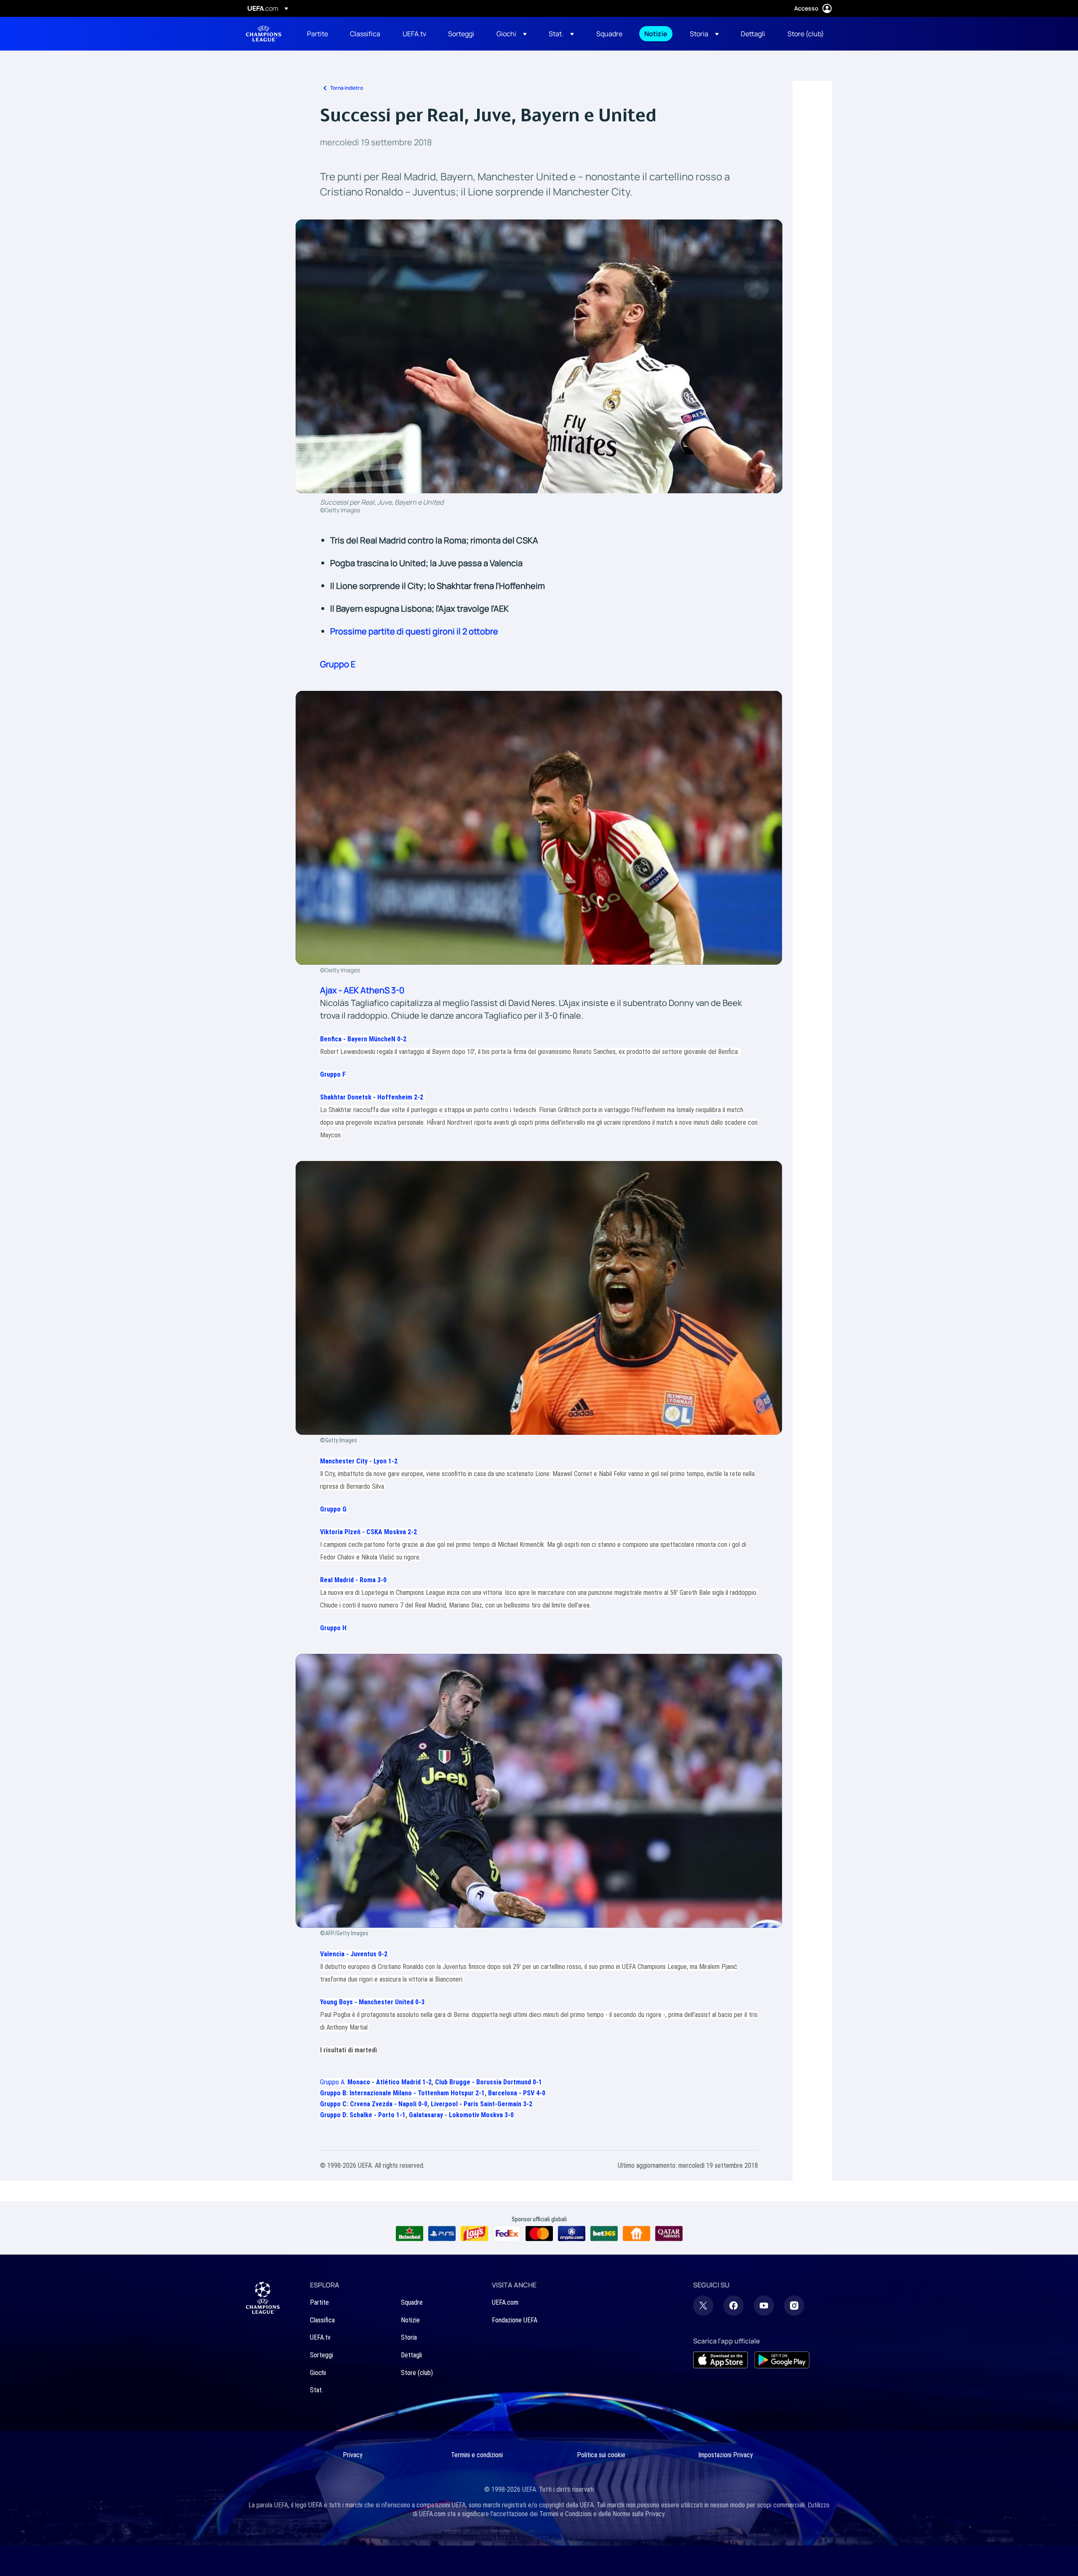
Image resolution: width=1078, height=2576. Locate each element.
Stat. (316, 2390)
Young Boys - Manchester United (368, 2002)
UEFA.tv (320, 2337)
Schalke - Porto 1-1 (378, 2115)
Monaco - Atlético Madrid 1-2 (390, 2082)
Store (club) (417, 2373)
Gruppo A (332, 2082)
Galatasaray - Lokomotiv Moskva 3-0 (461, 2115)
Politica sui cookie (601, 2455)
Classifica (322, 2320)
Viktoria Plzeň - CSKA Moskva (364, 1532)
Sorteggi (322, 2355)
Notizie (410, 2320)
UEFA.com (505, 2302)
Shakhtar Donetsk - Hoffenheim (367, 1097)
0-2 (402, 1039)
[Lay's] (474, 2234)
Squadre (412, 2302)
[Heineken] (410, 2234)
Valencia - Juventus (349, 1954)
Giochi (318, 2373)
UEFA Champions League (264, 34)
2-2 (419, 1097)
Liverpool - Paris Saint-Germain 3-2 (482, 2104)
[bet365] (604, 2234)
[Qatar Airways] (669, 2234)
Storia (409, 2337)
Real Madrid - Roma (349, 1580)
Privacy (353, 2455)
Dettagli (411, 2355)
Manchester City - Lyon (354, 1461)
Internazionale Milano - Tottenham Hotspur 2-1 (417, 2093)
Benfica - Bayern (359, 1039)
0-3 (420, 2002)
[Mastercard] (539, 2234)
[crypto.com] (572, 2234)
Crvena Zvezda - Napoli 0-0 (389, 2104)
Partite (319, 2302)
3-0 (382, 1580)
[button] (512, 34)
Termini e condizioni (477, 2455)
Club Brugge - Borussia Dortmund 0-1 (488, 2082)
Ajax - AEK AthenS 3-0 (362, 990)
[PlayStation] (442, 2234)
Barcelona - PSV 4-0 (517, 2093)
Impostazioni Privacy (726, 2455)
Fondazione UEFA (515, 2320)
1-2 (393, 1461)
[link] (318, 34)
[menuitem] (318, 34)
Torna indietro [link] (347, 88)
